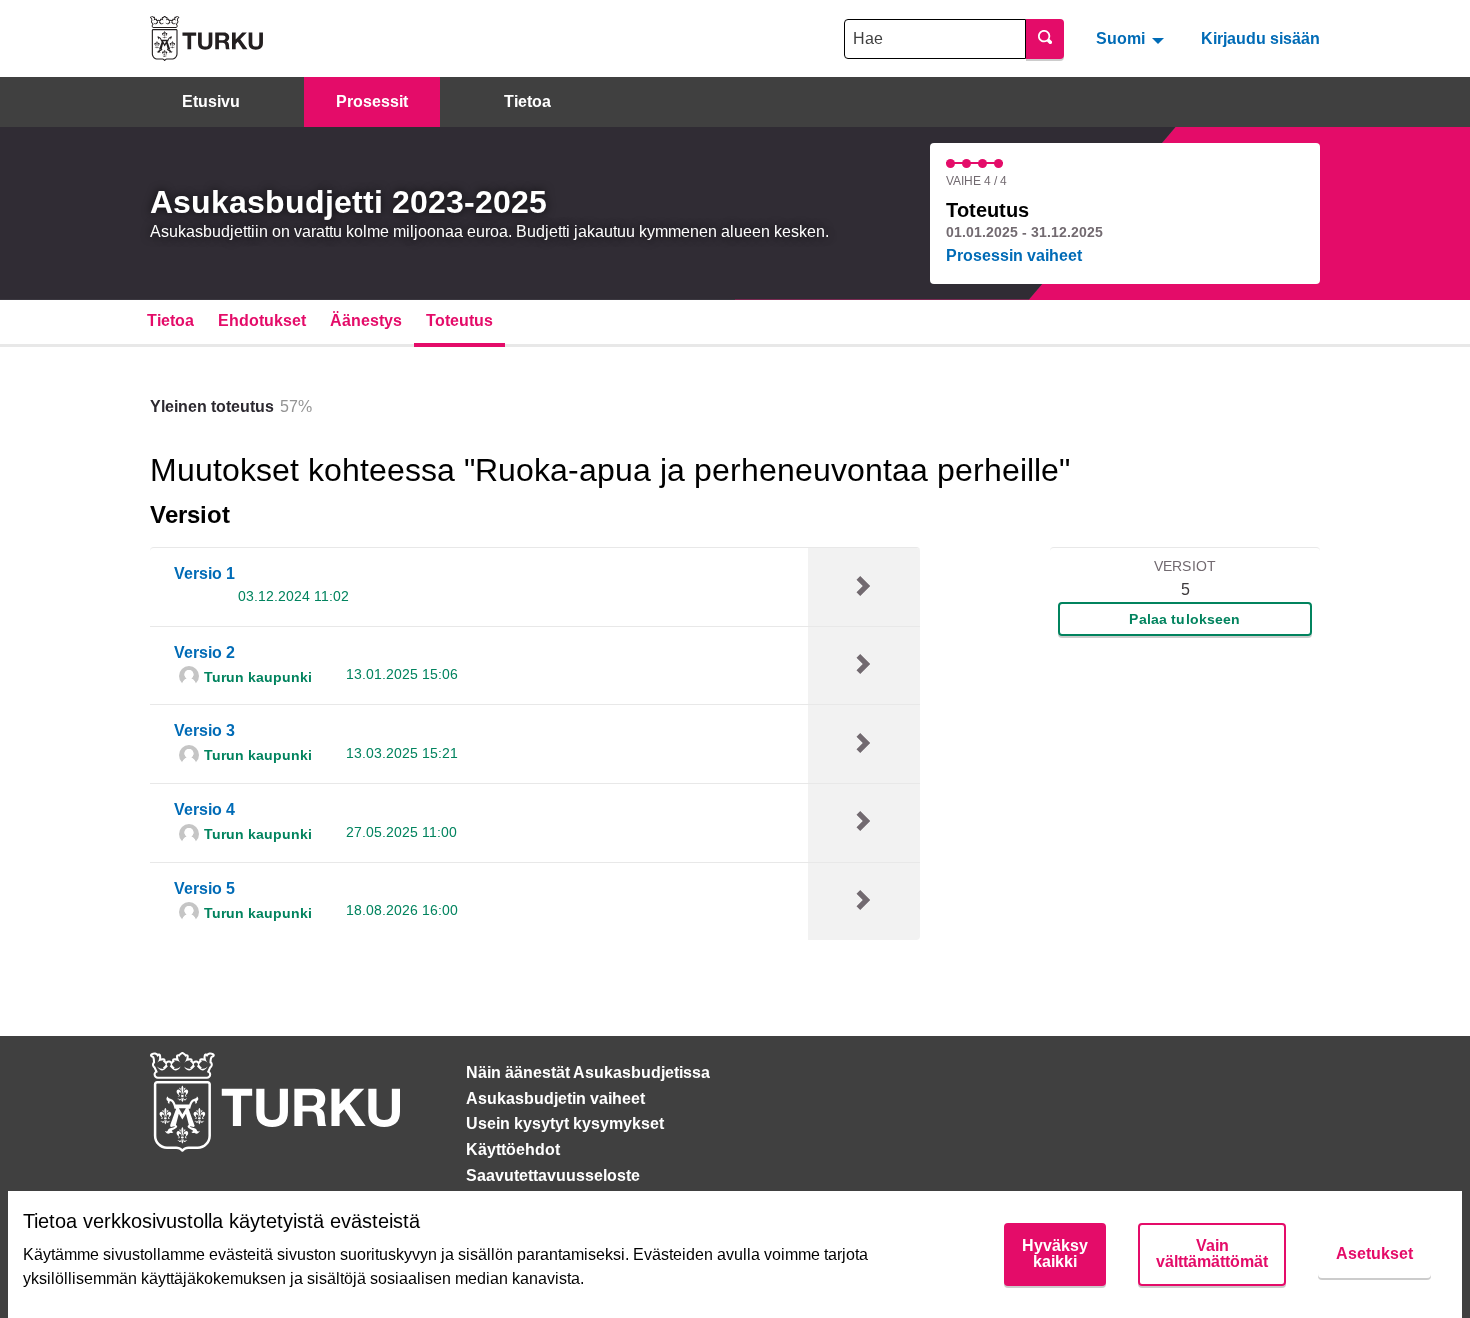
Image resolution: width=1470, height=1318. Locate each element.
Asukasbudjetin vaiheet (555, 1098)
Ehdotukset (262, 320)
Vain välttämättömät (1212, 1253)
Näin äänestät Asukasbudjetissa (588, 1072)
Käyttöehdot (513, 1149)
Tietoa (527, 101)
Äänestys (366, 320)
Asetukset (1374, 1253)
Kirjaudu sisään (1260, 38)
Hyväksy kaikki (1055, 1253)
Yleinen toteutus (212, 406)
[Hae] (1045, 39)
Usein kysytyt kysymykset (565, 1123)
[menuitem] (1132, 38)
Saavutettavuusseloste (553, 1175)
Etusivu (211, 101)
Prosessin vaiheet (1014, 255)
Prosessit (372, 101)
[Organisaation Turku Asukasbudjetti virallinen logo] (206, 38)
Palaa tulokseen (1184, 619)
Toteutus (459, 320)
